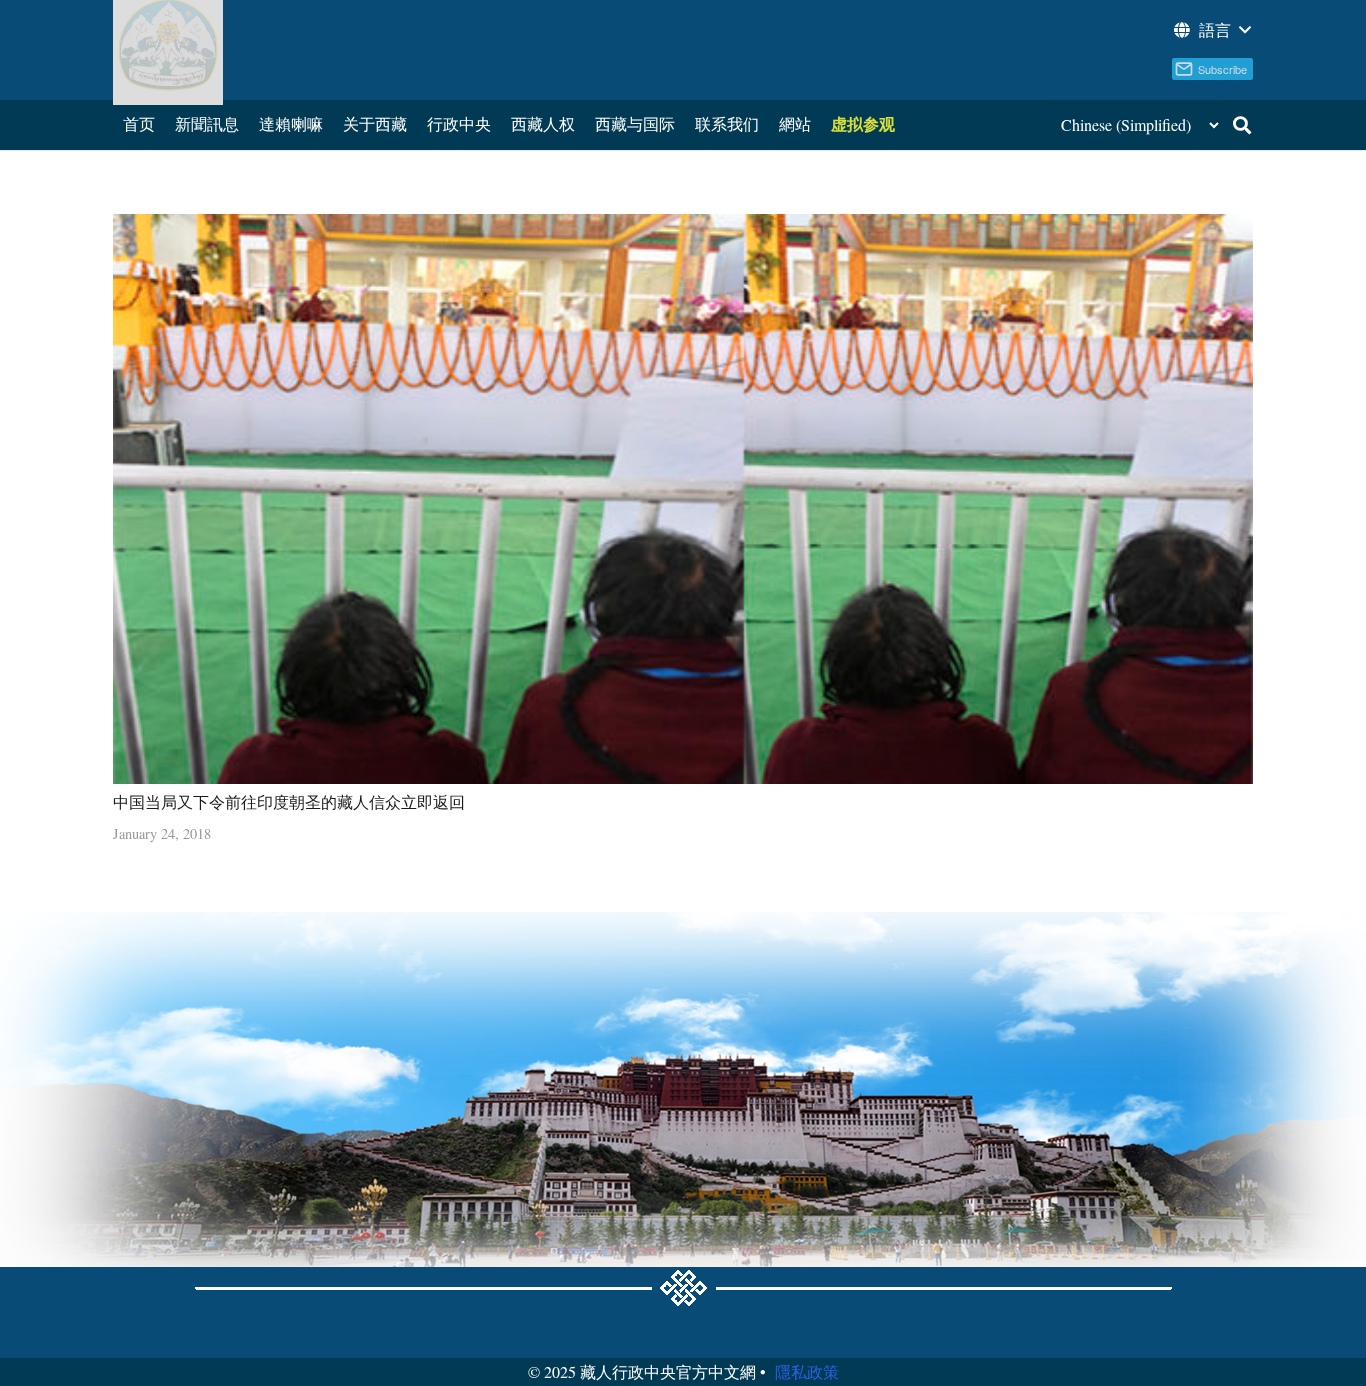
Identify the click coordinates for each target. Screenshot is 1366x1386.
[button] (1211, 30)
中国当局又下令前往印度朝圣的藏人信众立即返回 (289, 801)
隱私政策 (807, 1371)
